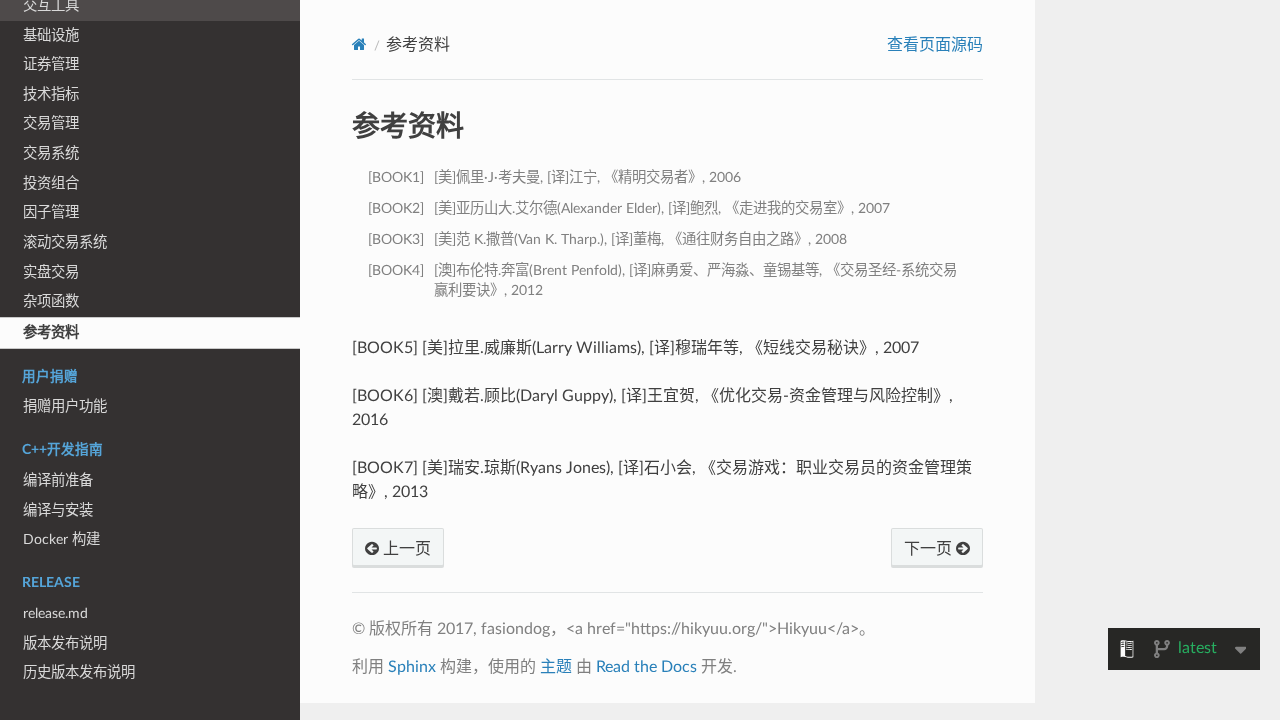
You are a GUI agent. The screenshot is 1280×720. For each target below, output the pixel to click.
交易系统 (51, 153)
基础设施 (51, 35)
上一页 (405, 549)
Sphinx (412, 667)
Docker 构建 (61, 539)
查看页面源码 (935, 45)
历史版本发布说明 (79, 672)
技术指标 (51, 94)
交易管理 (51, 123)
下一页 (930, 549)
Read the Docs (646, 667)
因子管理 (51, 212)
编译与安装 (58, 510)
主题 (556, 667)
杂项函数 (51, 301)
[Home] (359, 44)
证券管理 (51, 64)
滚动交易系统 (65, 242)
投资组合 (51, 183)
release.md (55, 613)
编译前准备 (58, 480)
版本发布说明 (65, 643)
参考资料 (51, 332)
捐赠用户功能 (65, 406)
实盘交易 (51, 272)
